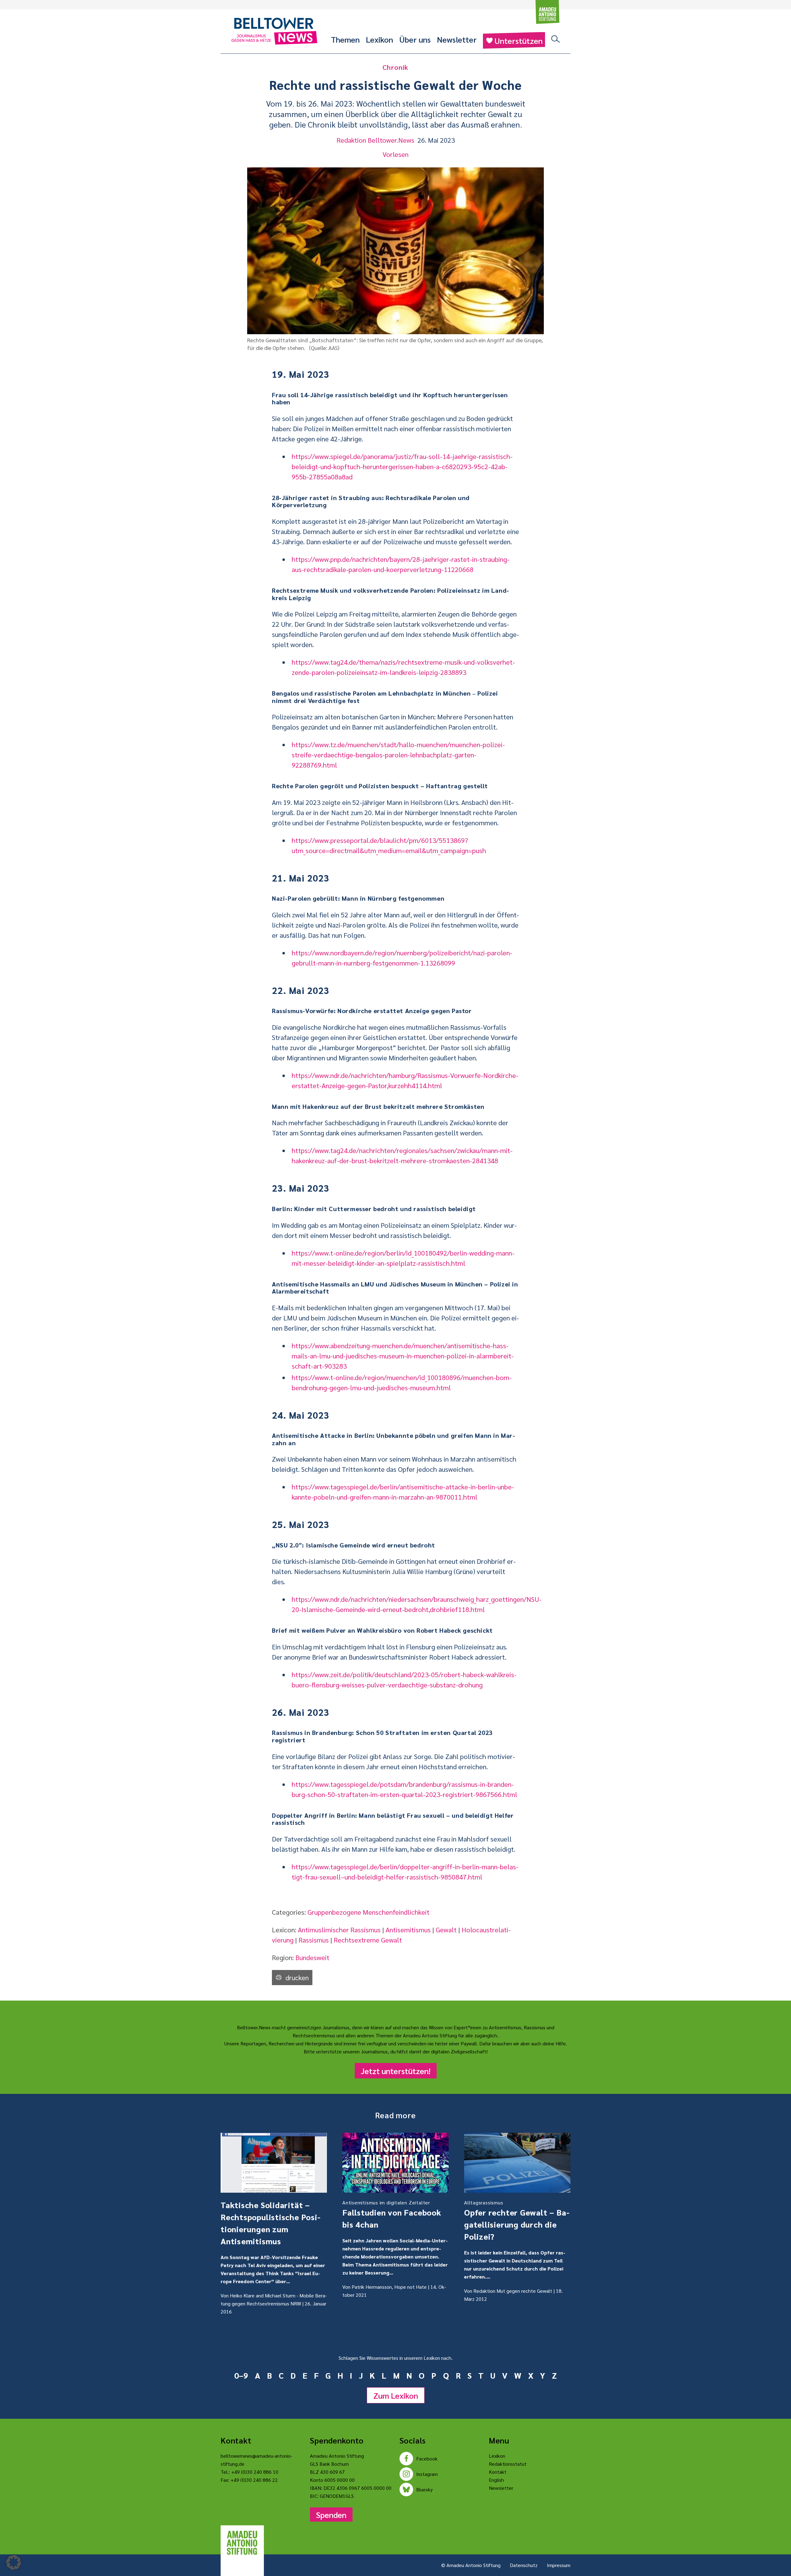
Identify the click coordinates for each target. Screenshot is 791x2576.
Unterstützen (518, 40)
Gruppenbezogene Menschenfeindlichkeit (368, 1912)
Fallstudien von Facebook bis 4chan (392, 2214)
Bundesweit (312, 1957)
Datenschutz (524, 2565)
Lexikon (379, 39)
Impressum (559, 2565)
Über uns (415, 39)
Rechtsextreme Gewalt (368, 1940)
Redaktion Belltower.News (375, 140)
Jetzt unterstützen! (396, 2071)
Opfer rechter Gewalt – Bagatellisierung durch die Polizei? (517, 2220)
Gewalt (446, 1930)
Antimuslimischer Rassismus (339, 1930)
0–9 (241, 2375)
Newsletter (457, 39)
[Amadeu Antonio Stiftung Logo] (242, 2543)
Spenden (331, 2515)
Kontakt (498, 2472)
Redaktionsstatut (508, 2464)
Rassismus (314, 1940)
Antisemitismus (408, 1930)
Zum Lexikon (396, 2395)
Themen (345, 39)
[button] (14, 2562)
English (496, 2480)
